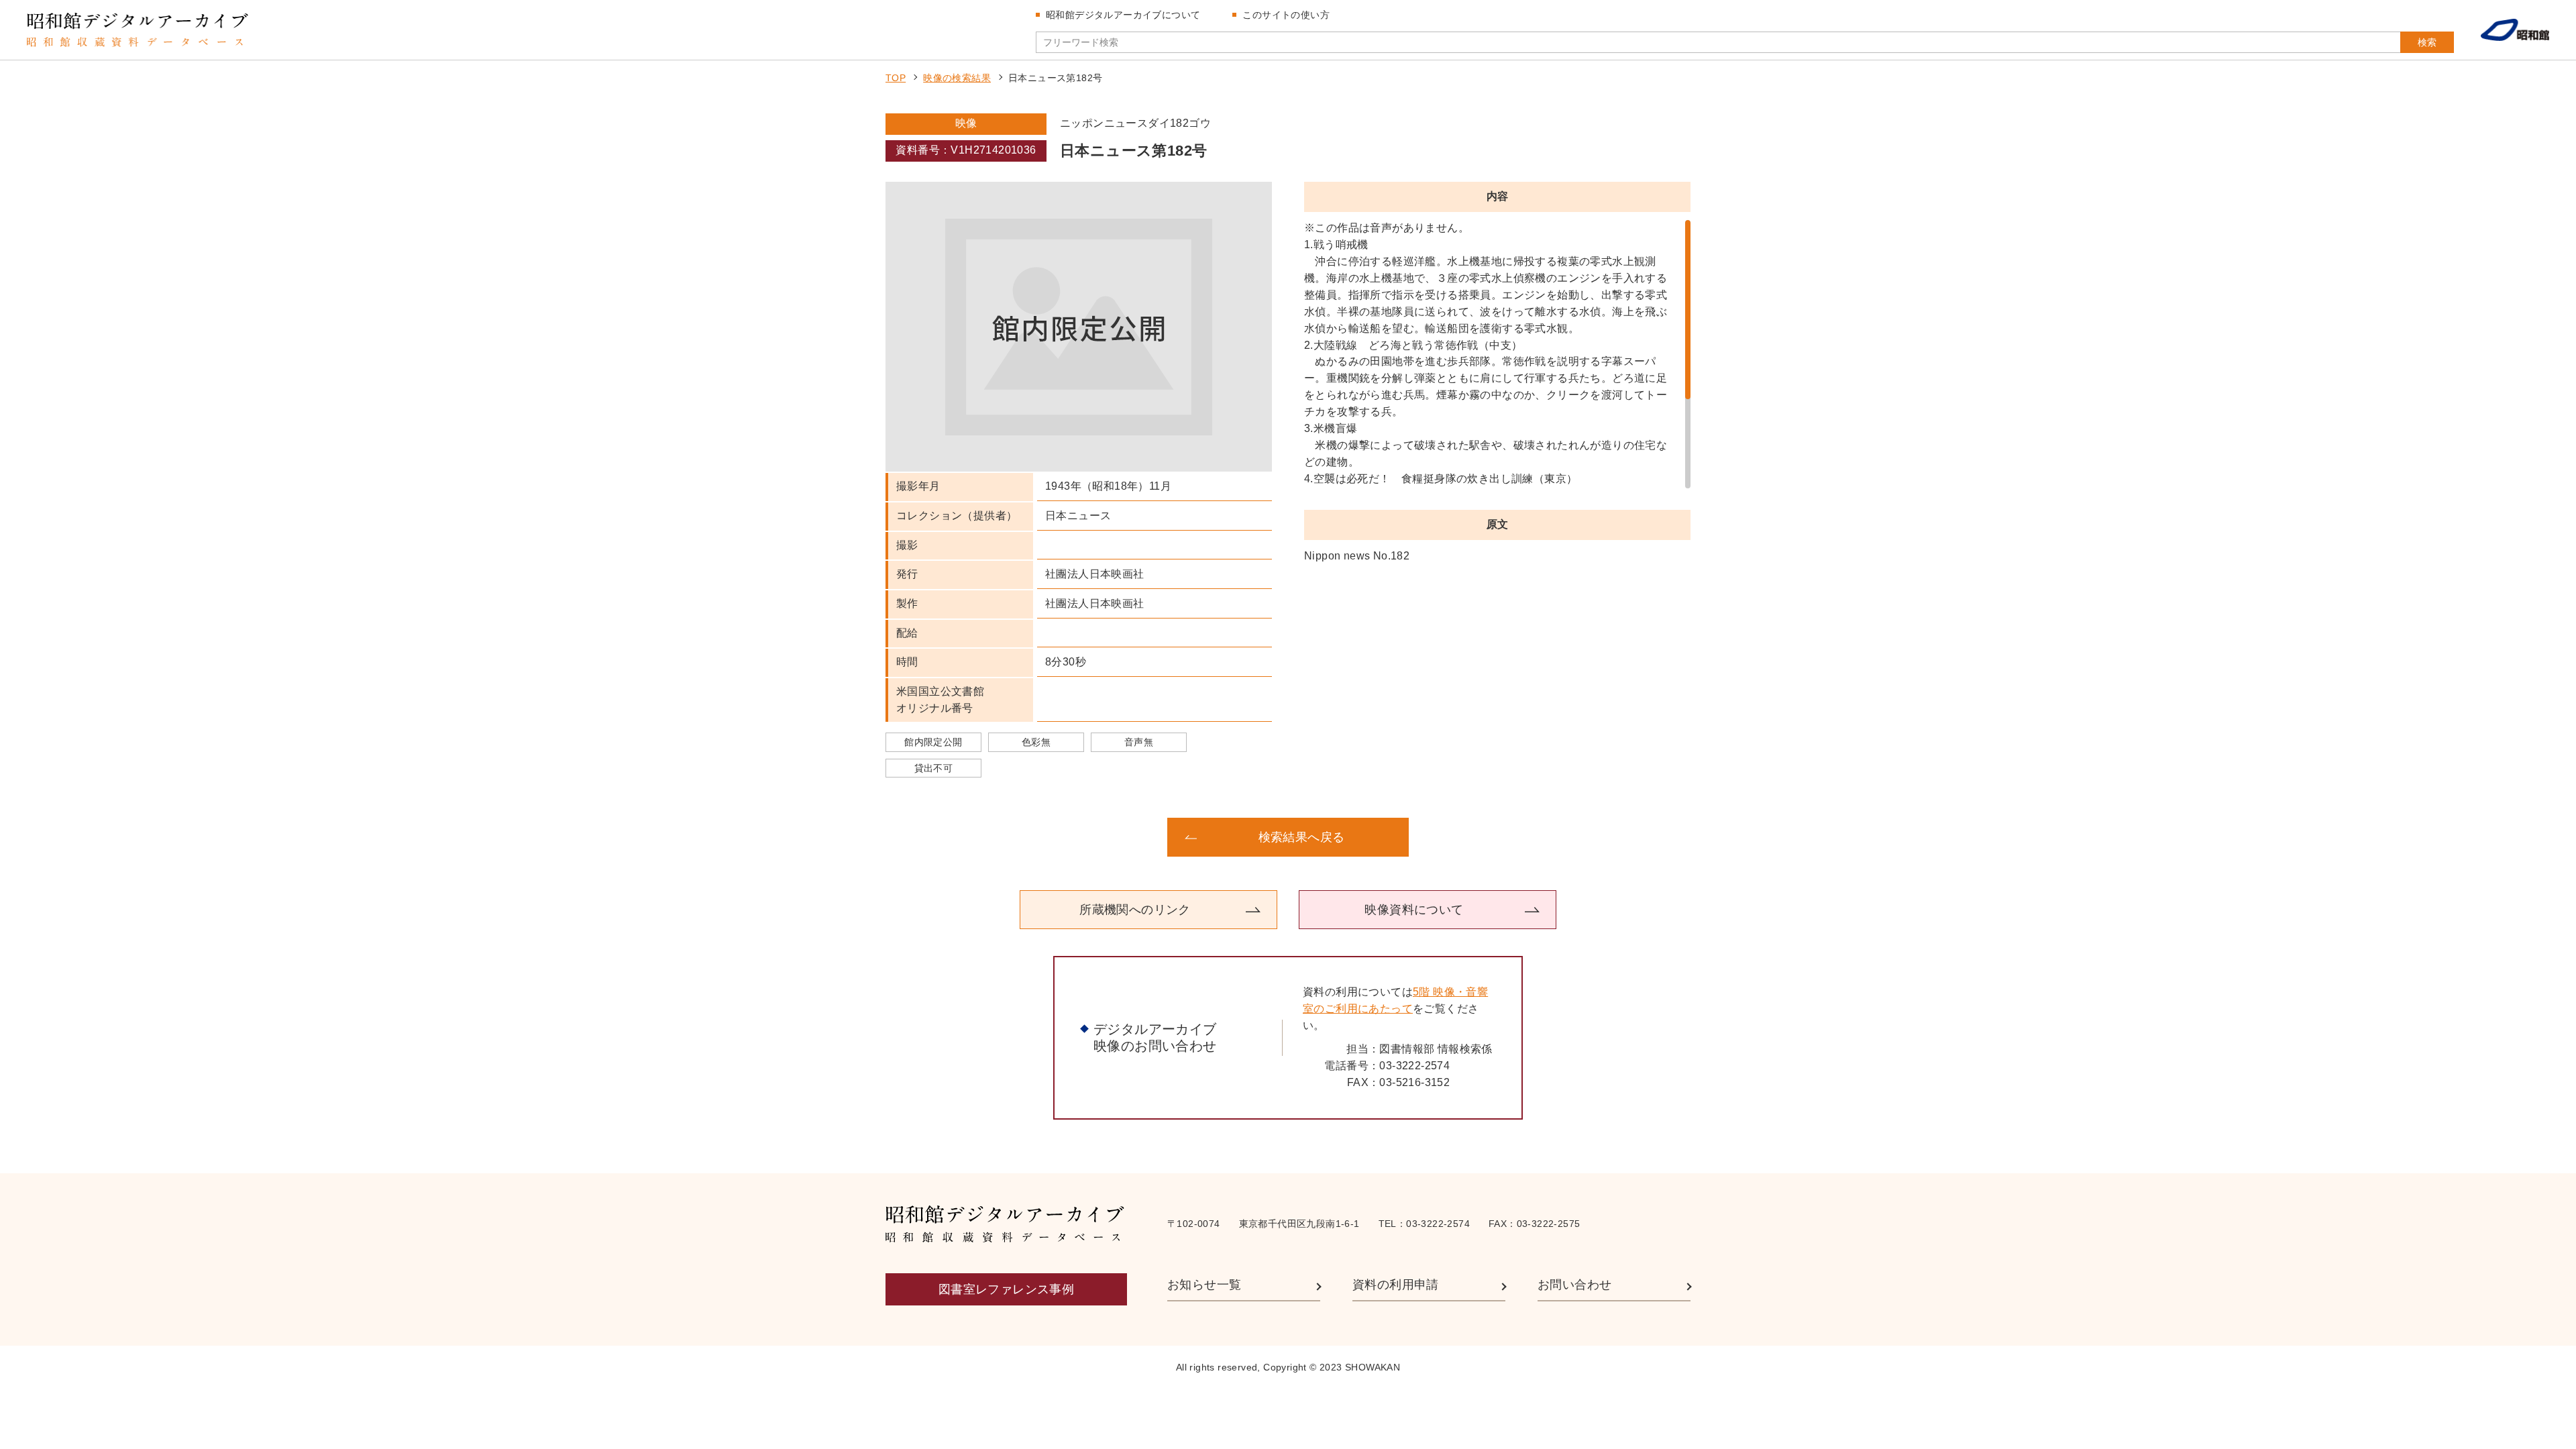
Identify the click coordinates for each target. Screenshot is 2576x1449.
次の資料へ (1583, 837)
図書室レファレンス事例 (1006, 1289)
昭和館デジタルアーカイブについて (1123, 15)
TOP (896, 78)
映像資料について (1414, 910)
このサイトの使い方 (1286, 15)
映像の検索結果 (957, 78)
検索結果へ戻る (1302, 837)
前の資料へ (993, 837)
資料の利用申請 (1396, 1285)
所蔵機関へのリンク (1135, 910)
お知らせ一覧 (1204, 1285)
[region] (1497, 354)
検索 (2427, 42)
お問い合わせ (1574, 1285)
